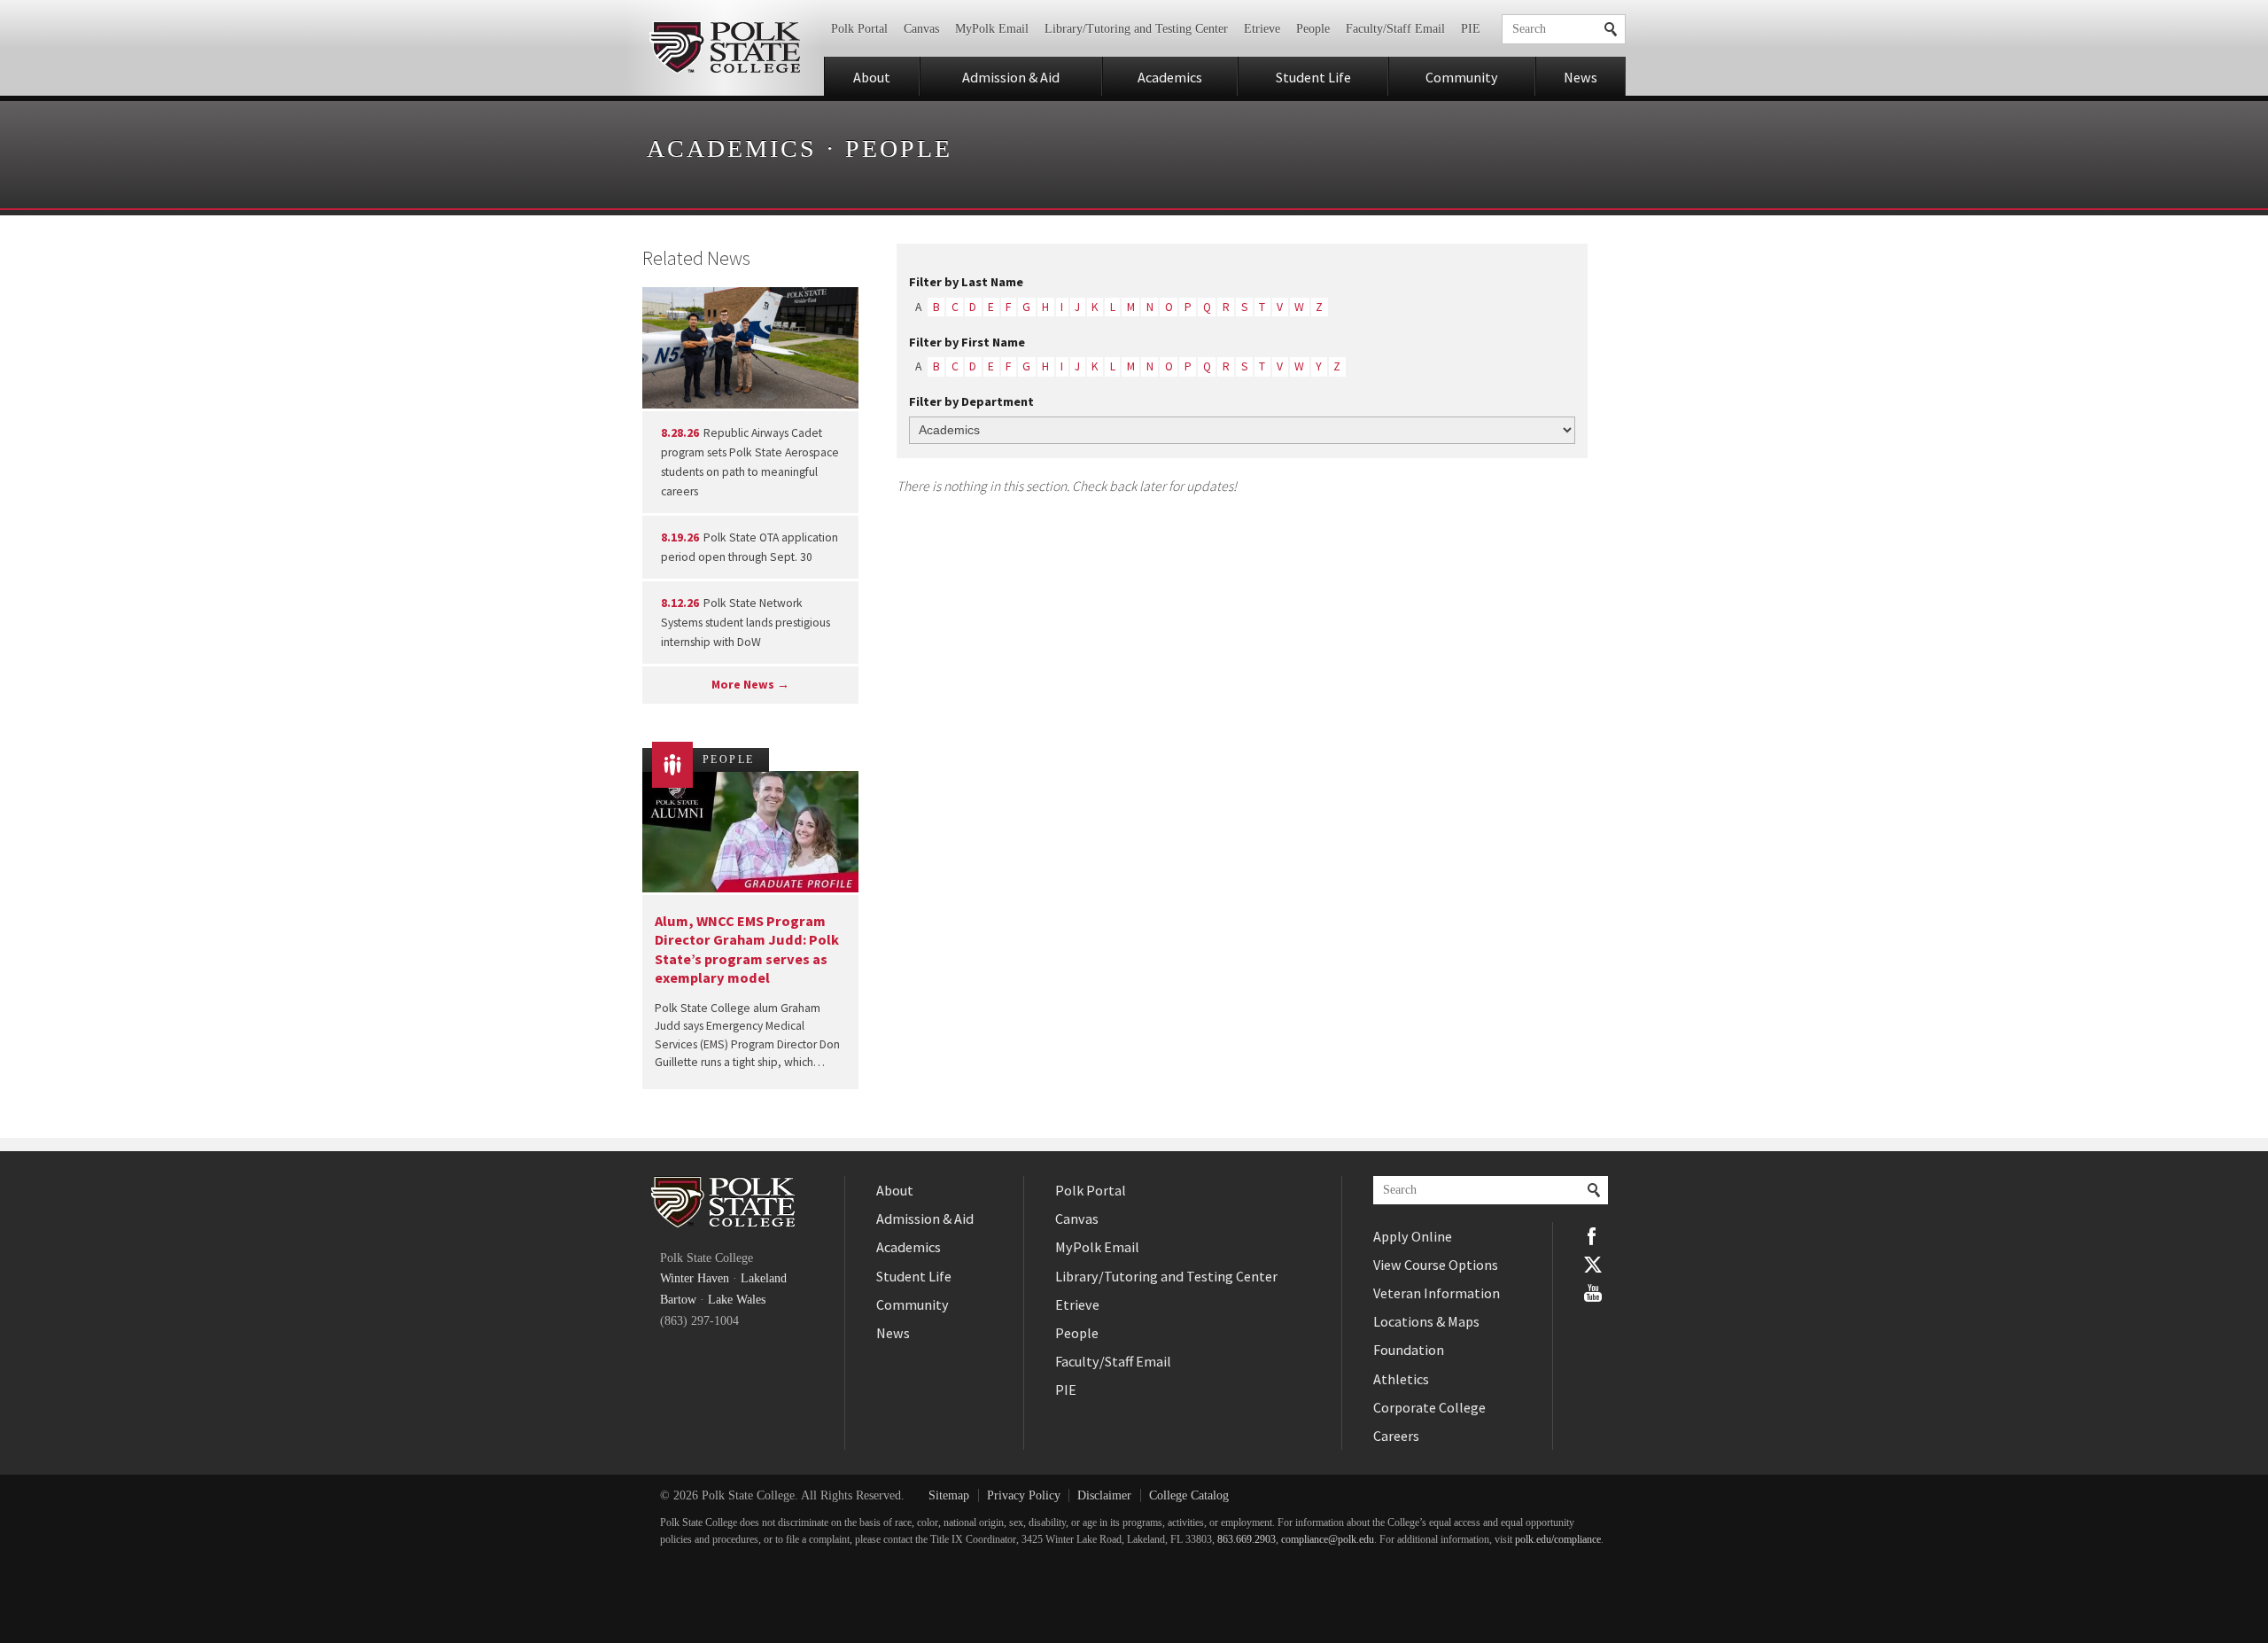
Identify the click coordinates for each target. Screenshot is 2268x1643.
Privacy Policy (1024, 1495)
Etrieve (1262, 29)
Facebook (1593, 1236)
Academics (1170, 77)
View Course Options (1436, 1265)
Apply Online (1413, 1236)
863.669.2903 (1247, 1540)
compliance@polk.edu (1328, 1540)
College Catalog (1189, 1495)
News (1581, 77)
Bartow (678, 1300)
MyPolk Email (992, 29)
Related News (696, 258)
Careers (1396, 1436)
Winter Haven (695, 1278)
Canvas (921, 29)
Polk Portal (859, 29)
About (872, 77)
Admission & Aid (1011, 77)
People (1313, 29)
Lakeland (764, 1278)
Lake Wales (737, 1300)
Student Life (1313, 77)
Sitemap (949, 1495)
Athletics (1401, 1379)
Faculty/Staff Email (1395, 29)
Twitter (1593, 1265)
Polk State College (724, 48)
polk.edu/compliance (1558, 1540)
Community (1462, 77)
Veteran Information (1437, 1293)
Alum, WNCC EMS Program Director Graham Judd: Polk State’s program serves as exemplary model (747, 949)
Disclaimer (1104, 1495)
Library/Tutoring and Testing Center (1136, 29)
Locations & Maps (1426, 1321)
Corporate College (1429, 1407)
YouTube (1593, 1293)
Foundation (1409, 1350)
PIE (1471, 29)
